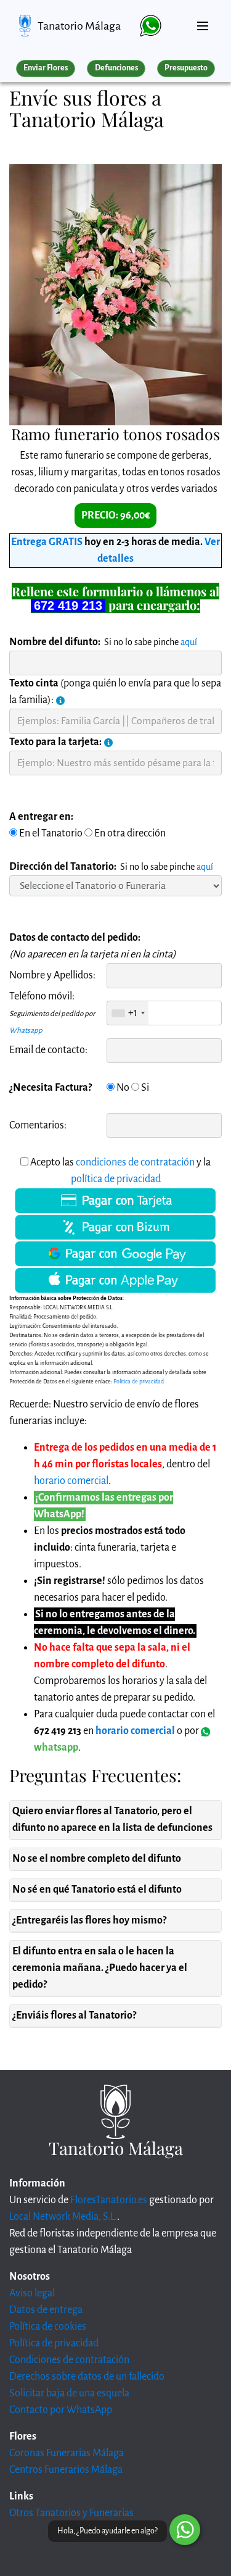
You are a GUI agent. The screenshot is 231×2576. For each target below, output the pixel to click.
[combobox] (128, 1013)
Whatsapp (26, 1031)
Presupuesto (186, 68)
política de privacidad (116, 1179)
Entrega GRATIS (47, 542)
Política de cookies (48, 2327)
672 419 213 (68, 606)
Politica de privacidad (139, 1382)
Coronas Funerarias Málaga (67, 2453)
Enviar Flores (46, 68)
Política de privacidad (54, 2343)
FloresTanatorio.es (109, 2200)
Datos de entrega (46, 2310)
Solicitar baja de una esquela (69, 2393)
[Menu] (203, 21)
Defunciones (116, 68)
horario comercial (71, 1481)
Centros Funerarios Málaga (66, 2470)
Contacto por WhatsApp (61, 2410)
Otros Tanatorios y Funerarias (71, 2513)
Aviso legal (32, 2293)
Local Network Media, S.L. (63, 2217)
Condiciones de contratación (69, 2360)
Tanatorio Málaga (79, 26)
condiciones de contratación (135, 1162)
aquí (189, 642)
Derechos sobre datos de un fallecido (87, 2377)
